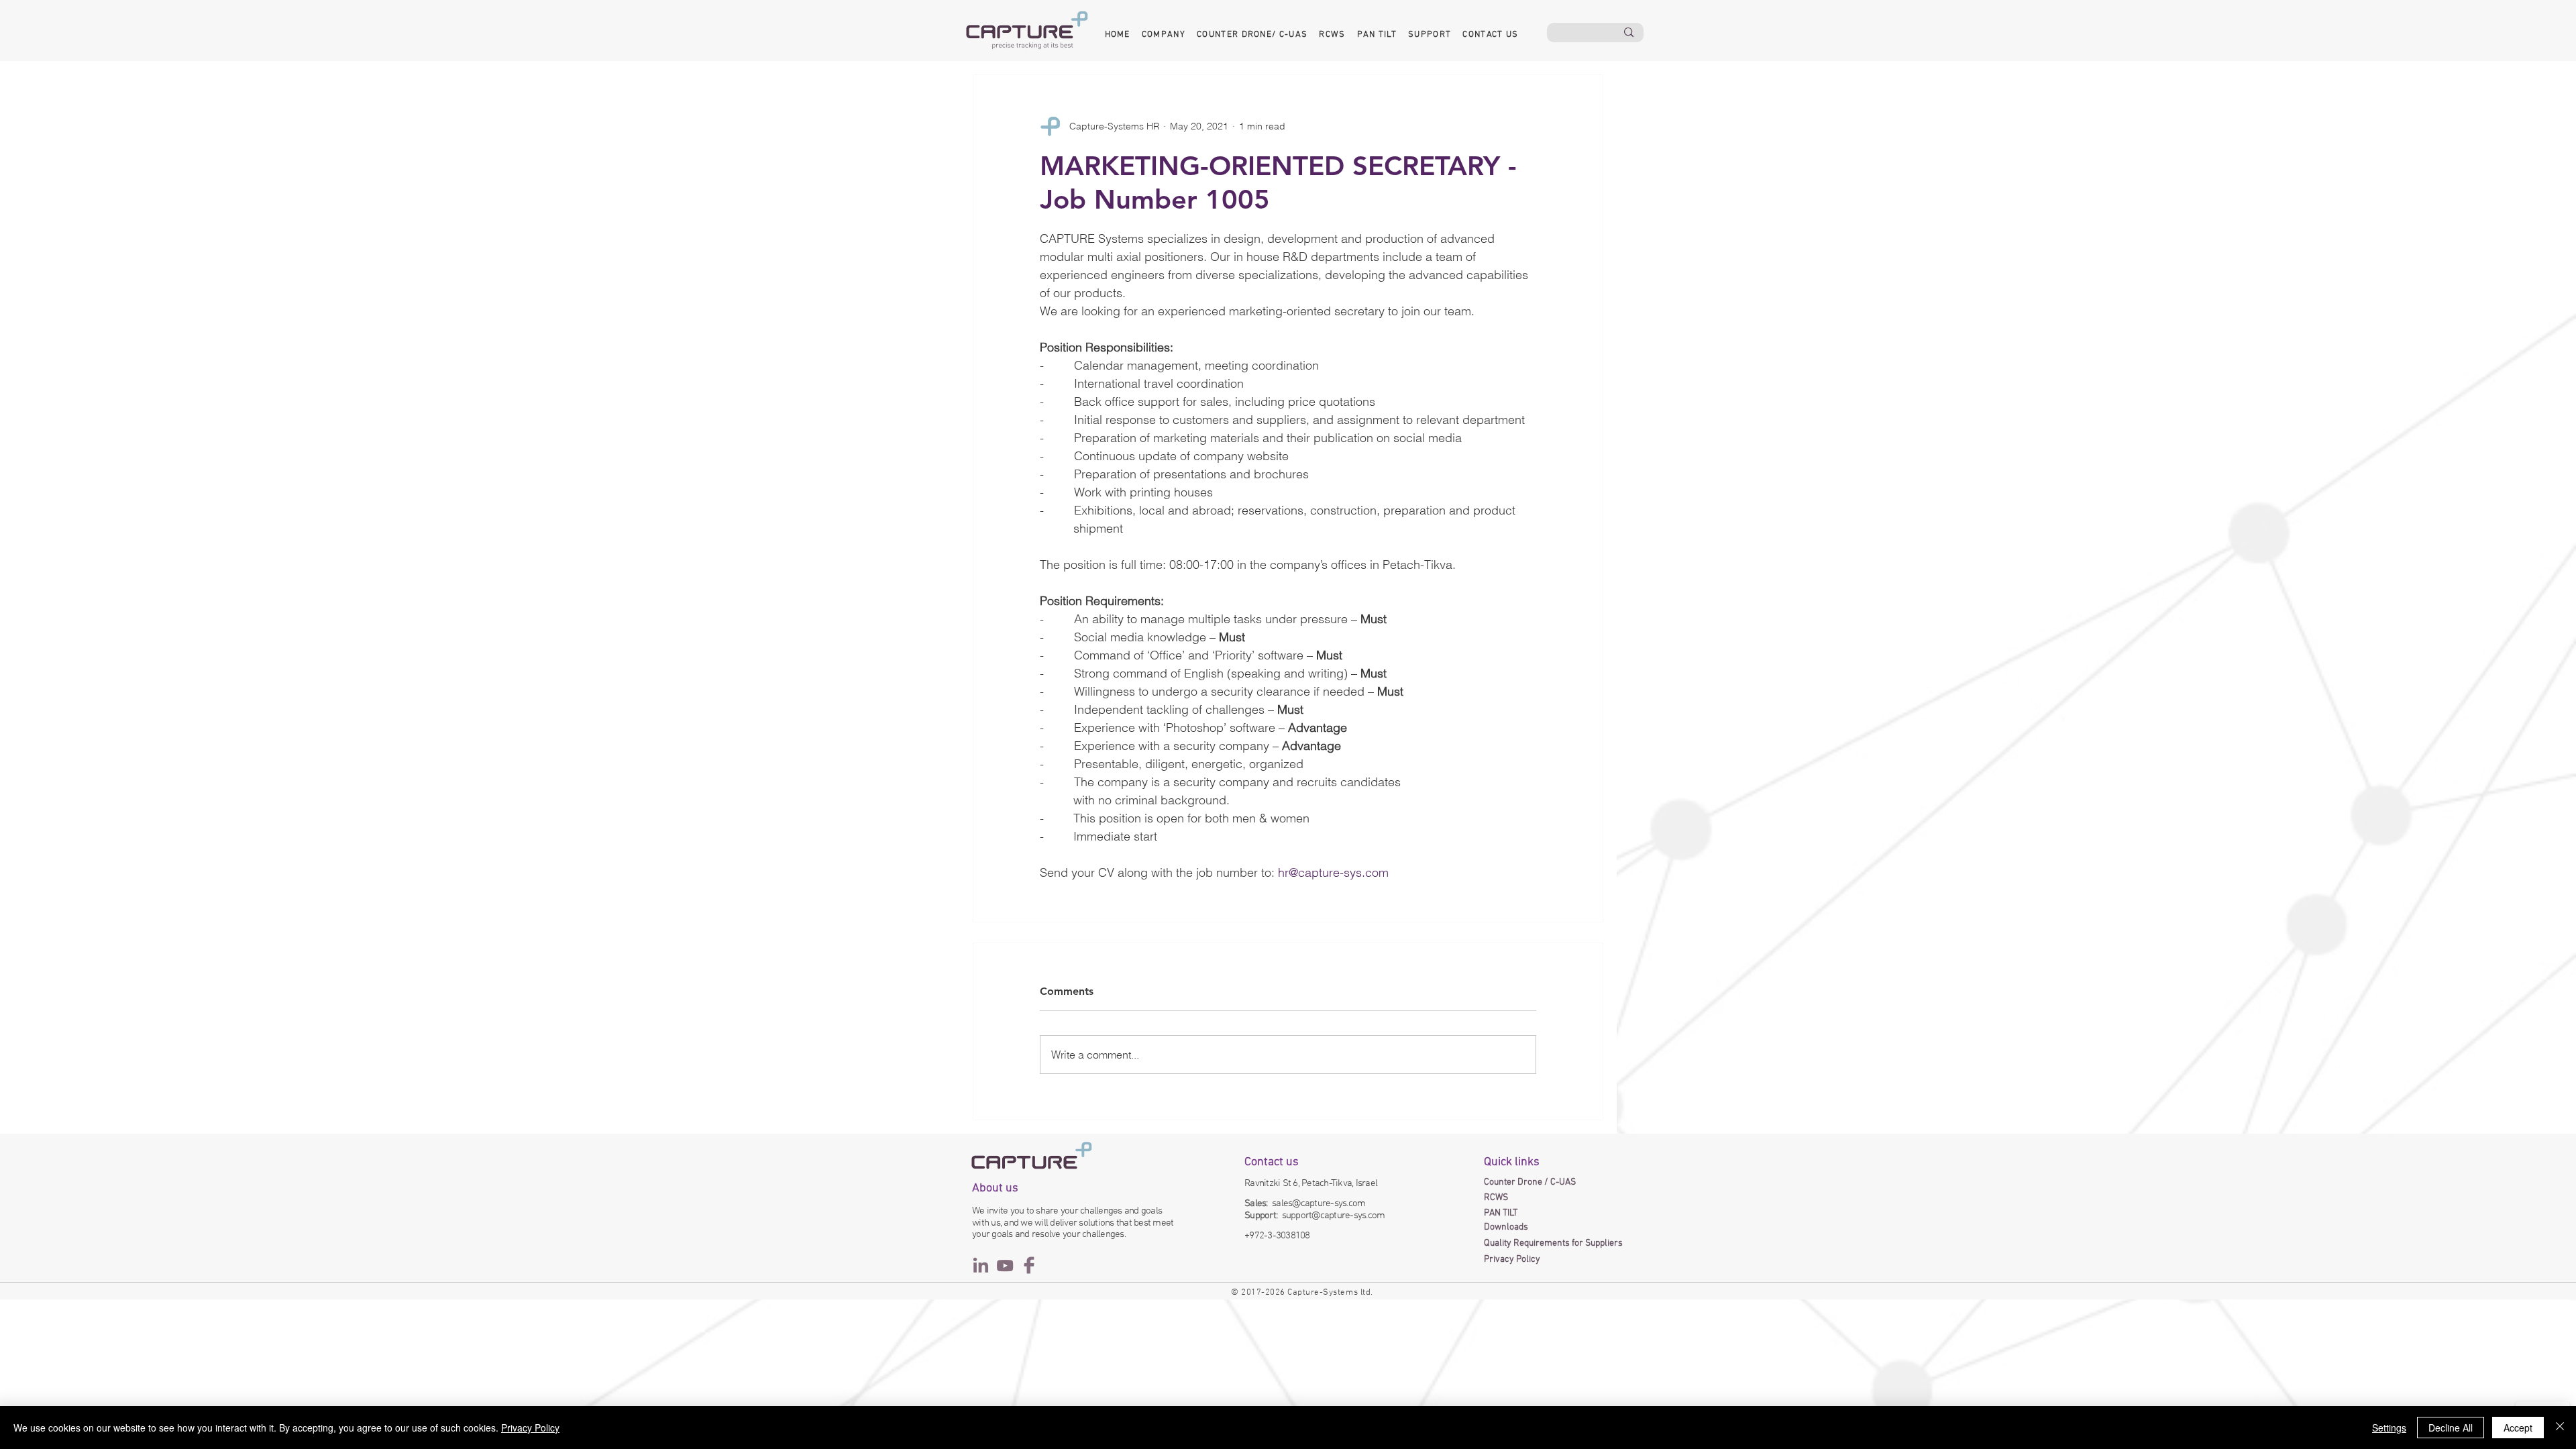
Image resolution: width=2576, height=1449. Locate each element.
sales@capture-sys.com (1319, 1203)
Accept (2518, 1428)
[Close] (2560, 1428)
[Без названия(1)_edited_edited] (981, 1265)
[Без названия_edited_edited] (1005, 1265)
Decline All (2451, 1428)
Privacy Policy (530, 1428)
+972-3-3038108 (1277, 1236)
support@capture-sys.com (1334, 1216)
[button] (1163, 35)
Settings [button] (2389, 1428)
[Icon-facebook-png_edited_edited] (1029, 1265)
